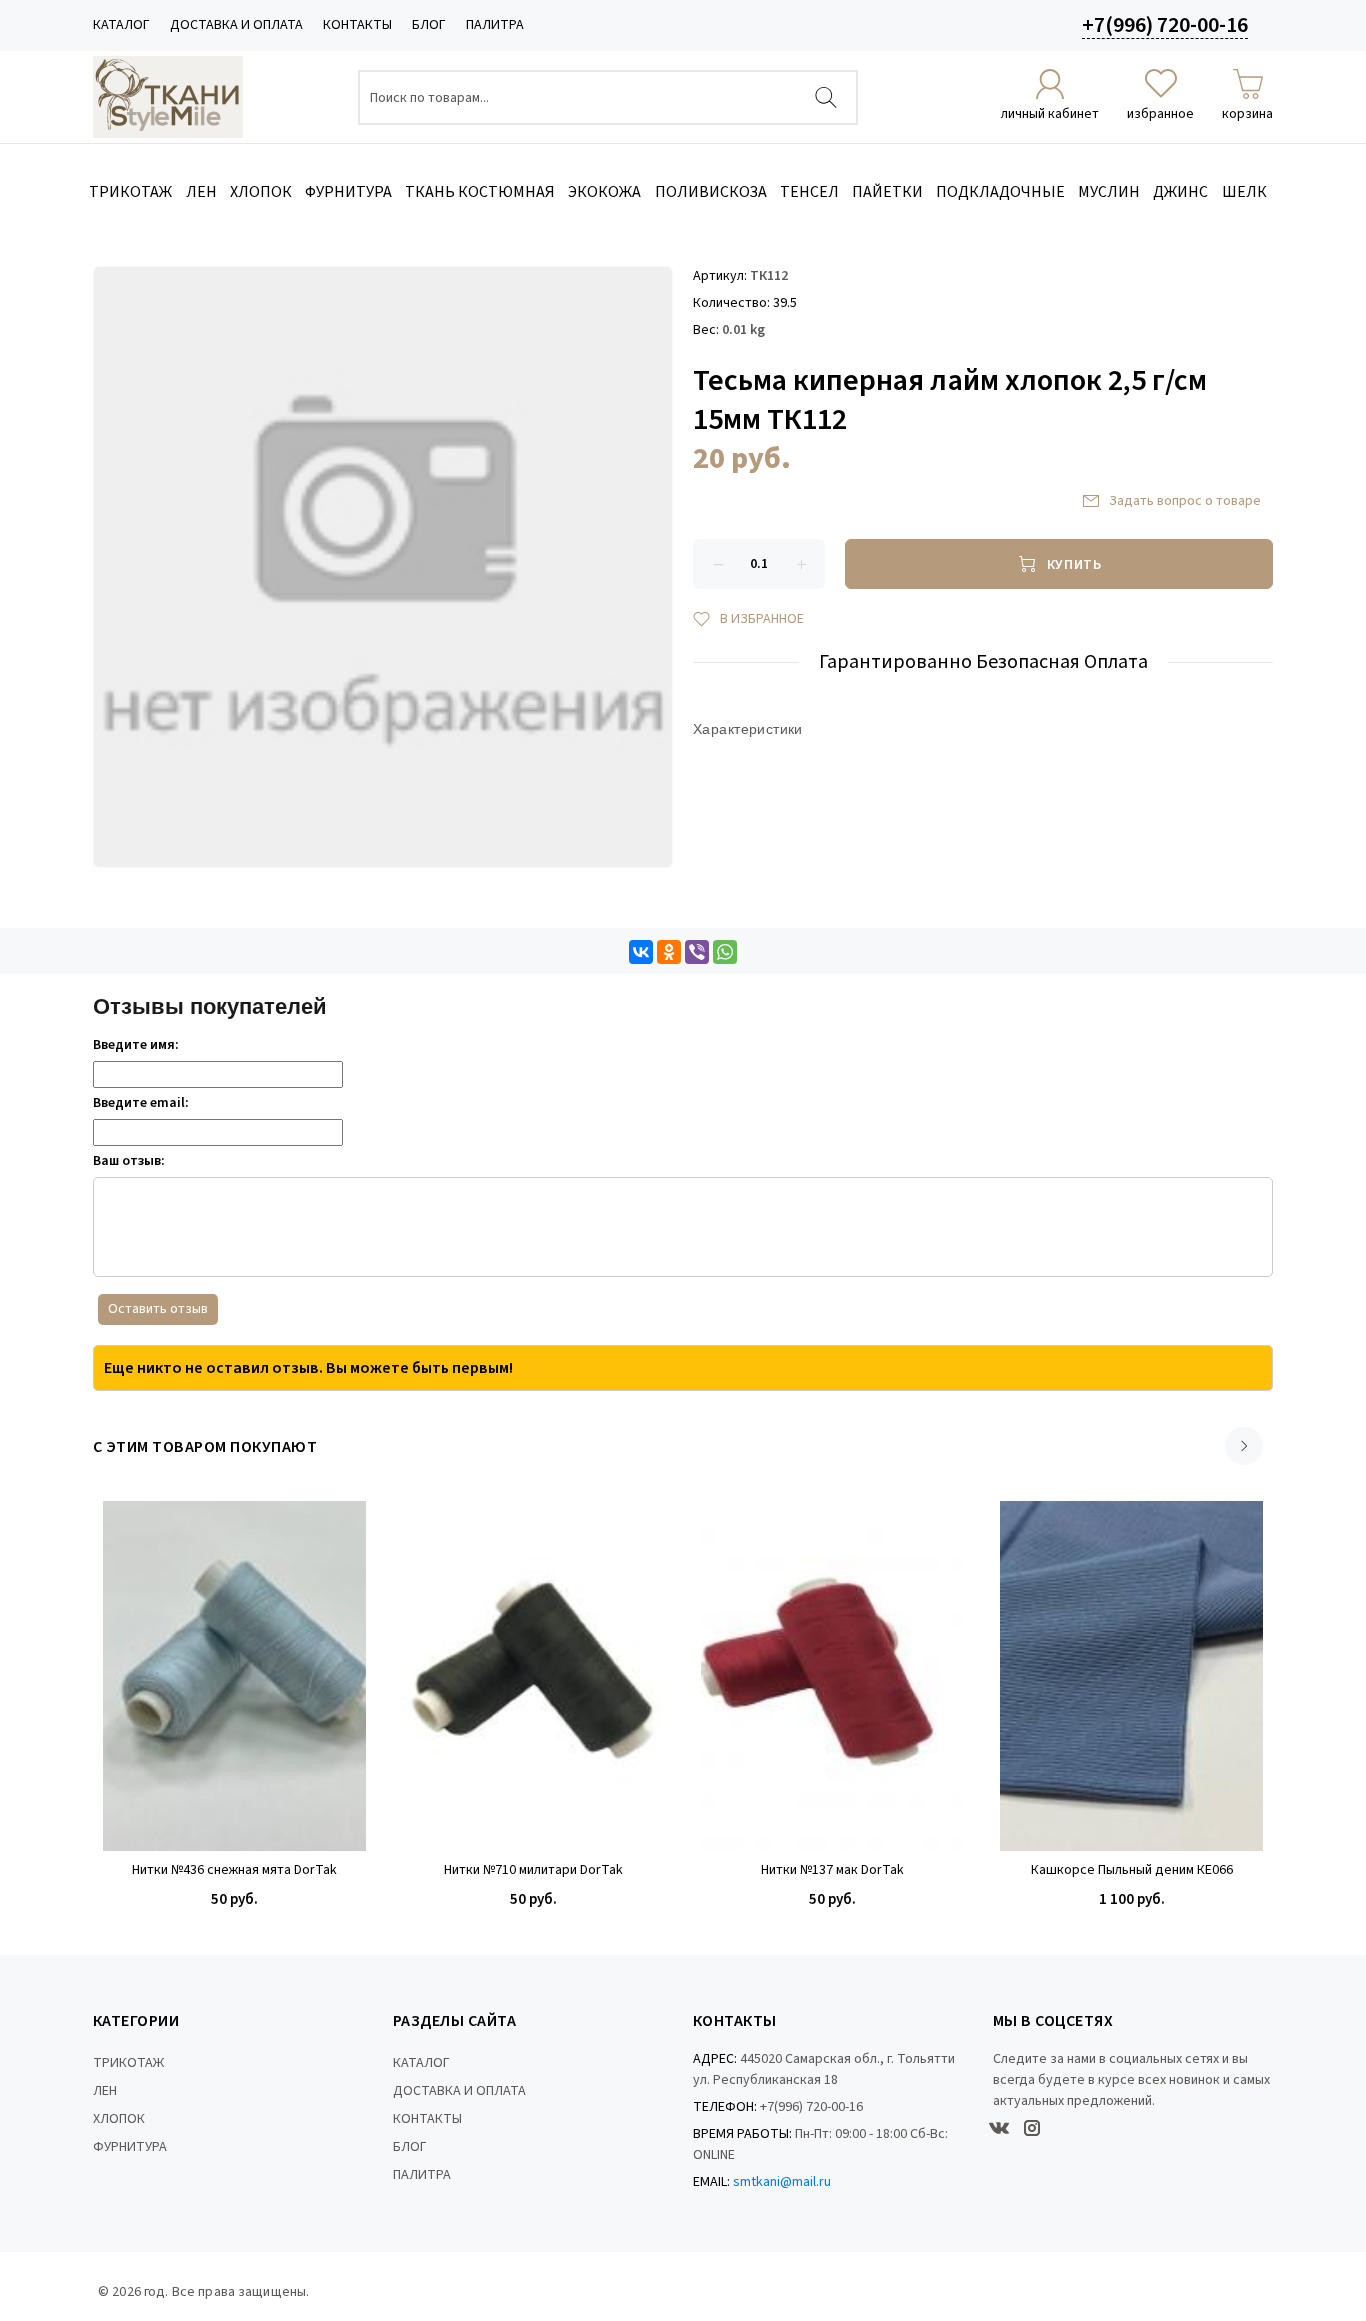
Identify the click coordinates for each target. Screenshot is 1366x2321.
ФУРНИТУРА (130, 2147)
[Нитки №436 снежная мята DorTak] (234, 1676)
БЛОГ (429, 25)
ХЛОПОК (119, 2119)
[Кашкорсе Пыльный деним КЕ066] (1131, 1676)
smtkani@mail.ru (782, 2182)
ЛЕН (105, 2091)
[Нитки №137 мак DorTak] (832, 1676)
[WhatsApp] (725, 952)
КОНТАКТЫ (357, 25)
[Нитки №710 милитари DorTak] (533, 1676)
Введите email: (141, 1103)
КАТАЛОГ (121, 25)
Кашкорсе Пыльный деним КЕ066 (1132, 1870)
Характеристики (748, 729)
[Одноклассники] (669, 952)
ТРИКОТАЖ (128, 2063)
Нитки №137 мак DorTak (832, 1870)
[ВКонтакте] (641, 952)
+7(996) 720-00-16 (1165, 25)
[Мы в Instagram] (1032, 2128)
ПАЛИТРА (495, 25)
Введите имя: (136, 1045)
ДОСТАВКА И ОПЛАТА (236, 25)
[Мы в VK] (999, 2128)
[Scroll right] (1244, 1446)
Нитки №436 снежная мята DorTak (234, 1870)
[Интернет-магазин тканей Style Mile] (168, 97)
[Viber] (697, 952)
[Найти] (826, 97)
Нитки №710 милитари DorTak (533, 1870)
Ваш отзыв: (129, 1161)
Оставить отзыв (158, 1309)
